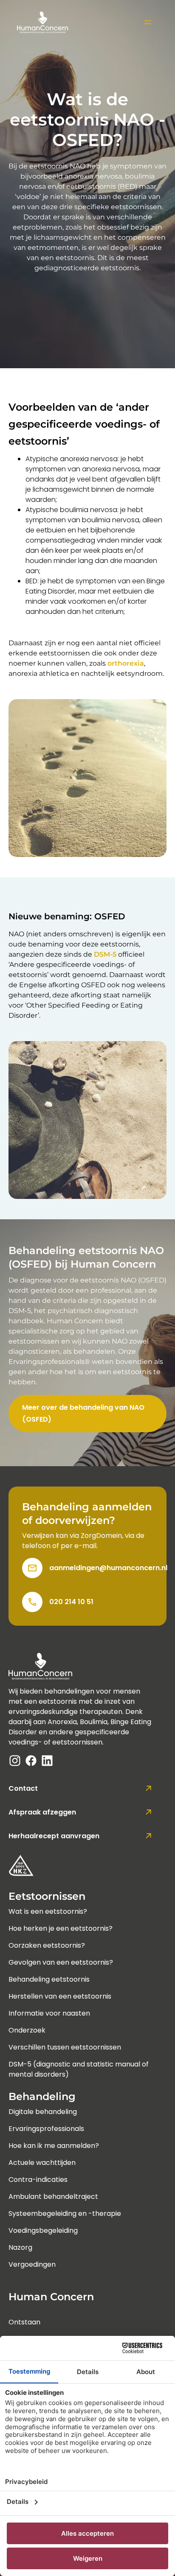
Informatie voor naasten (49, 2013)
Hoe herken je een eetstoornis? (61, 1928)
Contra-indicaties (38, 2180)
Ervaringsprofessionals (46, 2129)
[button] (147, 22)
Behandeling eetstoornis (49, 1979)
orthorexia (126, 663)
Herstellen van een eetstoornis (60, 1996)
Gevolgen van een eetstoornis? (61, 1962)
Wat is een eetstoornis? (48, 1911)
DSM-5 (104, 954)
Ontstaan (24, 2322)
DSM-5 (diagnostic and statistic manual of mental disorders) (79, 2064)
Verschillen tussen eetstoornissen (65, 2047)
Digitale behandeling (43, 2112)
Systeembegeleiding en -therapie (65, 2213)
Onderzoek (27, 2030)
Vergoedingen (32, 2264)
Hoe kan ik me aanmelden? (54, 2146)
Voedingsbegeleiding (43, 2230)
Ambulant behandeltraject (53, 2197)
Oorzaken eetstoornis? (47, 1945)
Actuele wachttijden (42, 2163)
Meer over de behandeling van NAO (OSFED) (83, 1413)
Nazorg (20, 2247)
